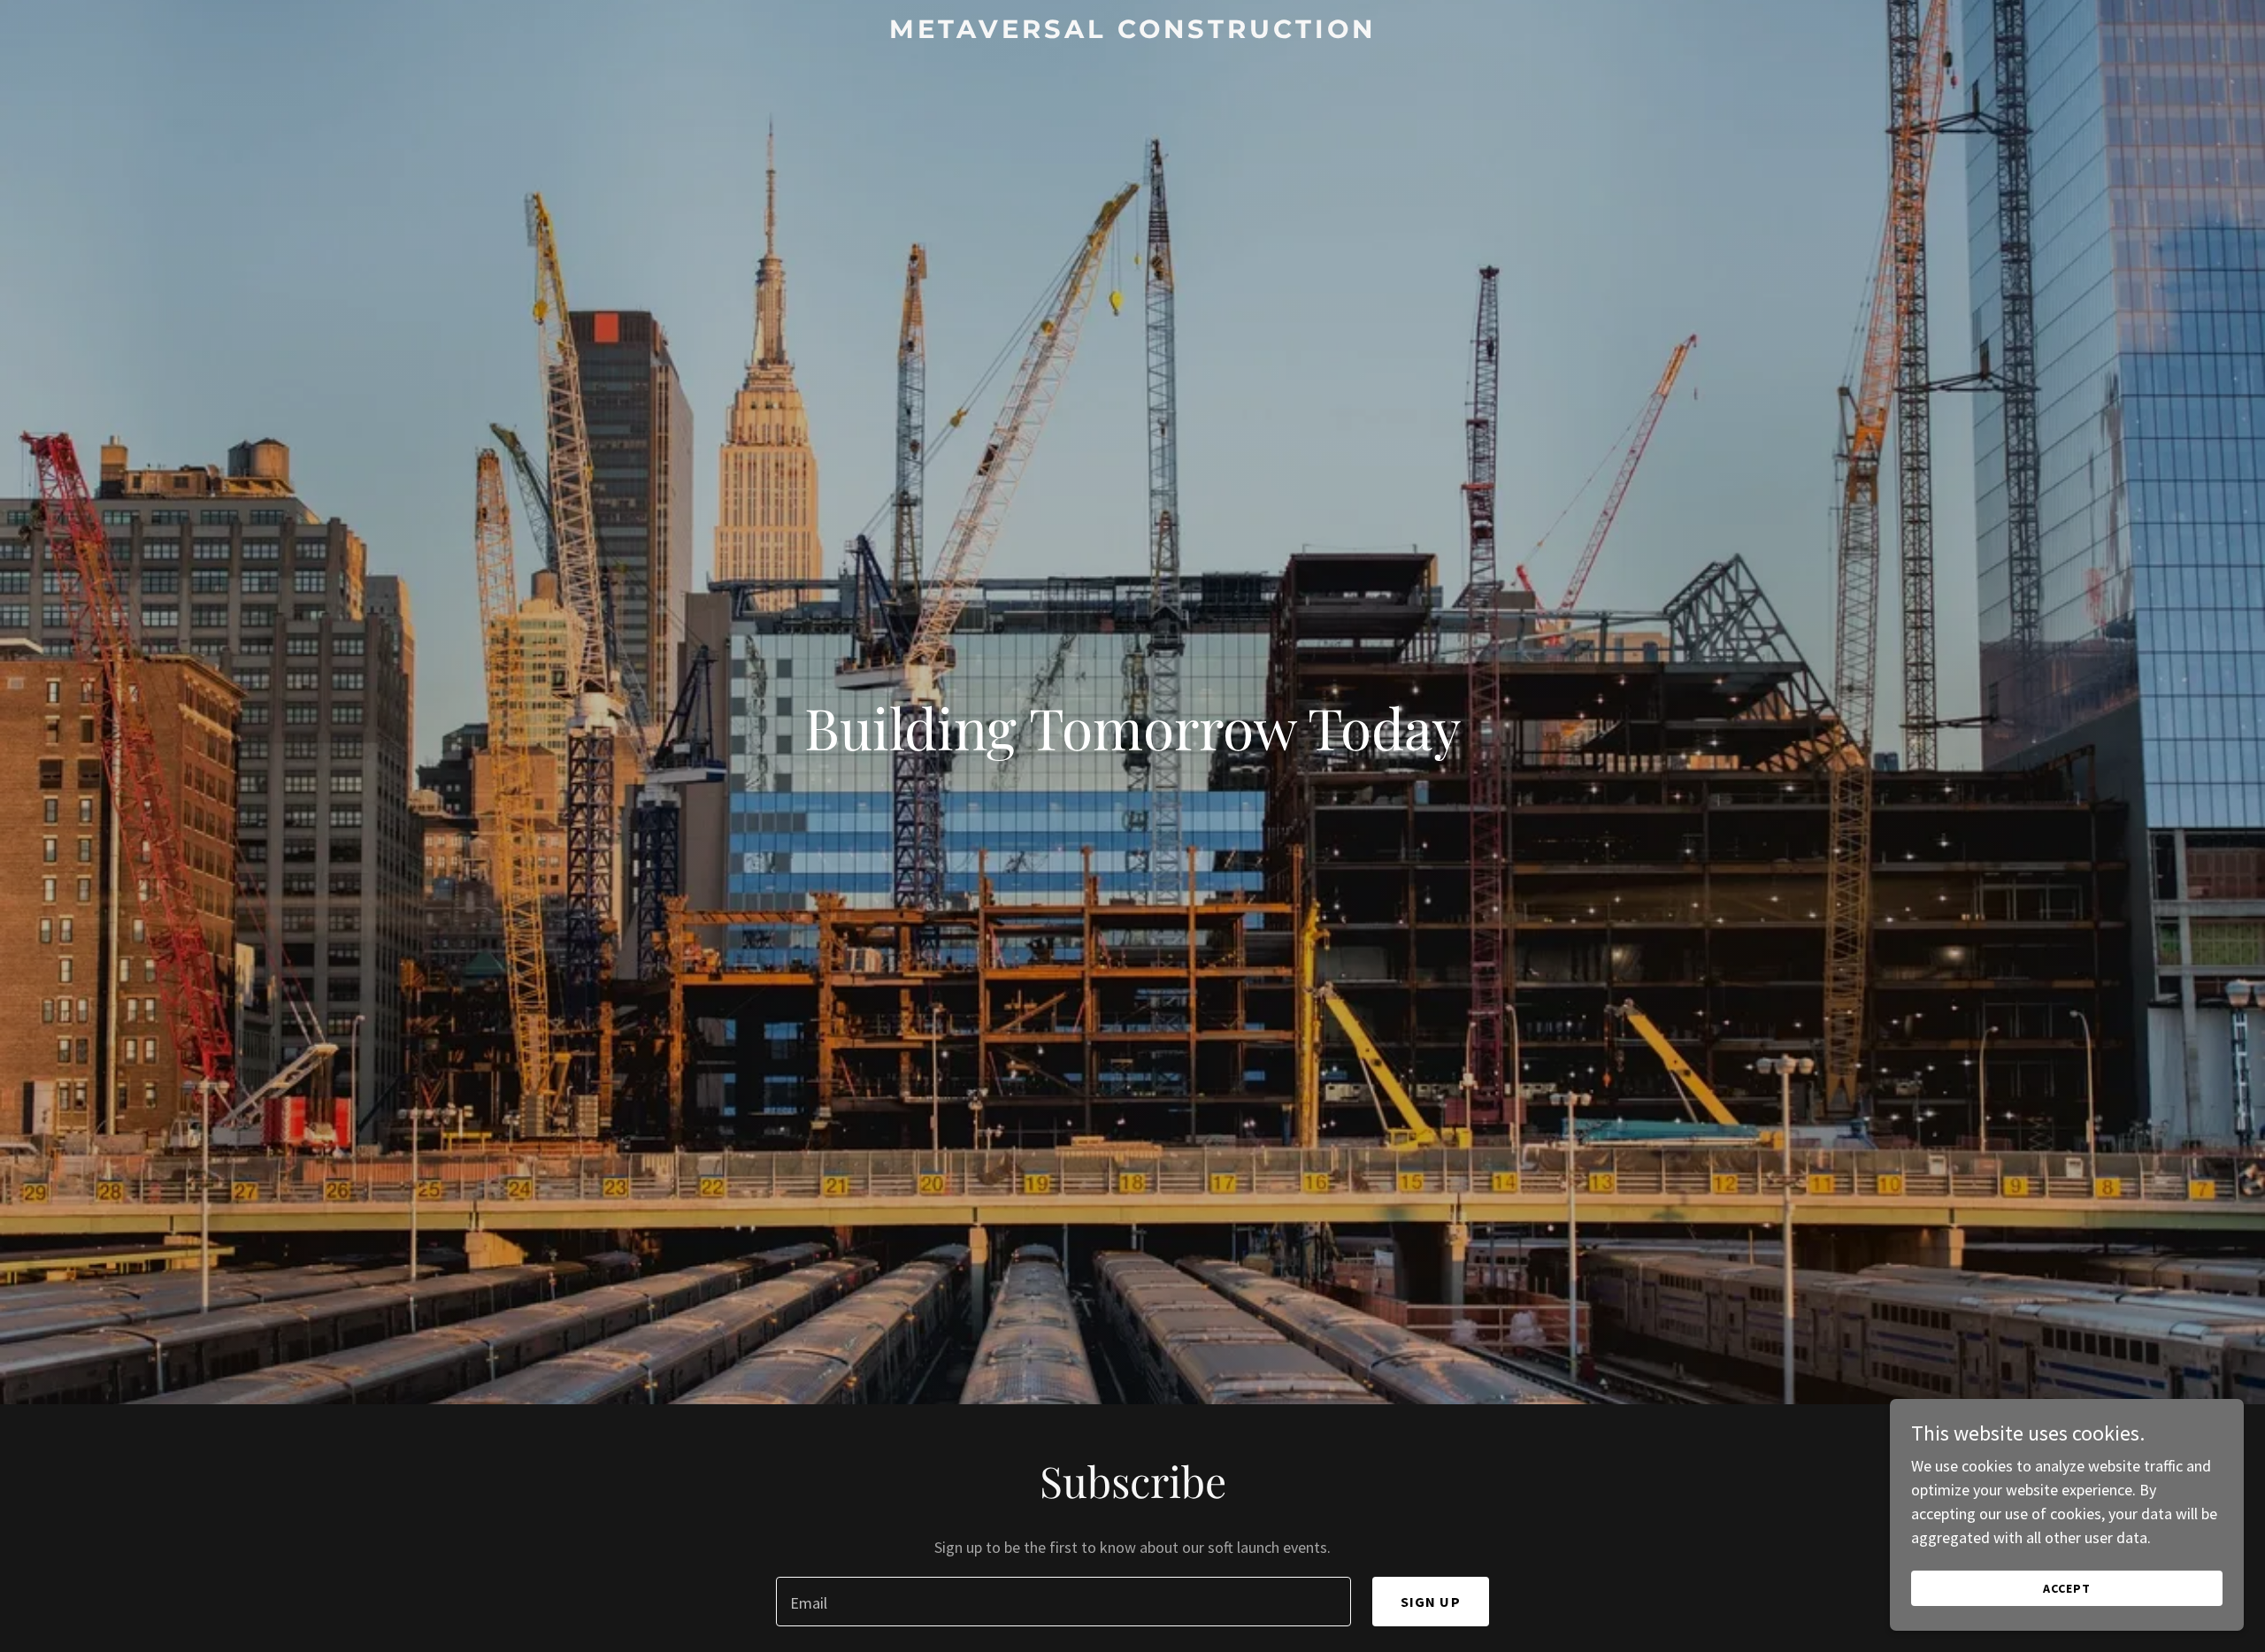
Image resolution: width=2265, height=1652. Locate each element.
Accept (2067, 1588)
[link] (1132, 32)
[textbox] (1063, 1602)
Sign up (1431, 1602)
